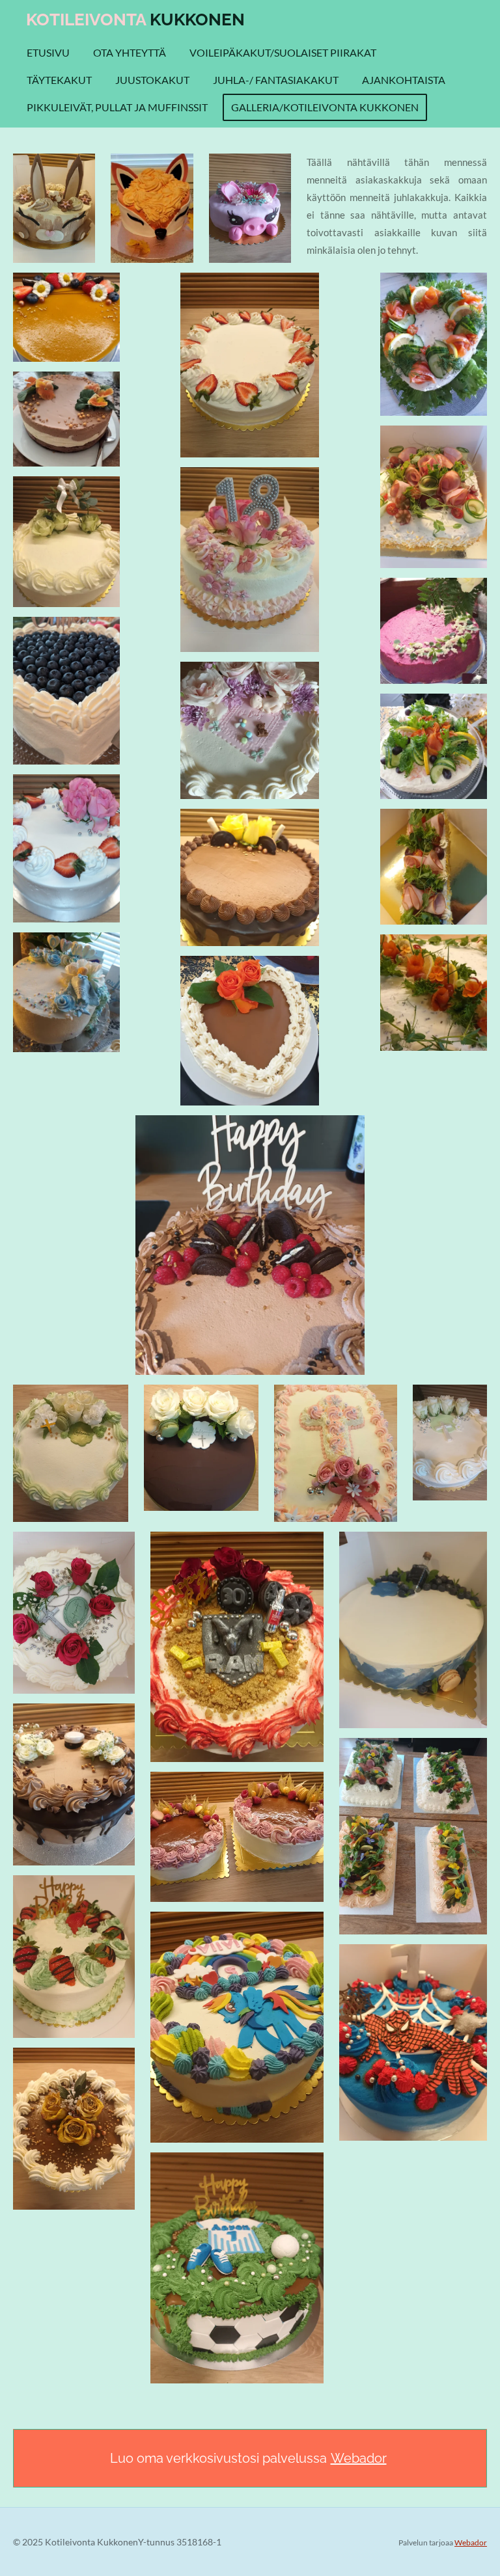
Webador (359, 2458)
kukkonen (135, 20)
